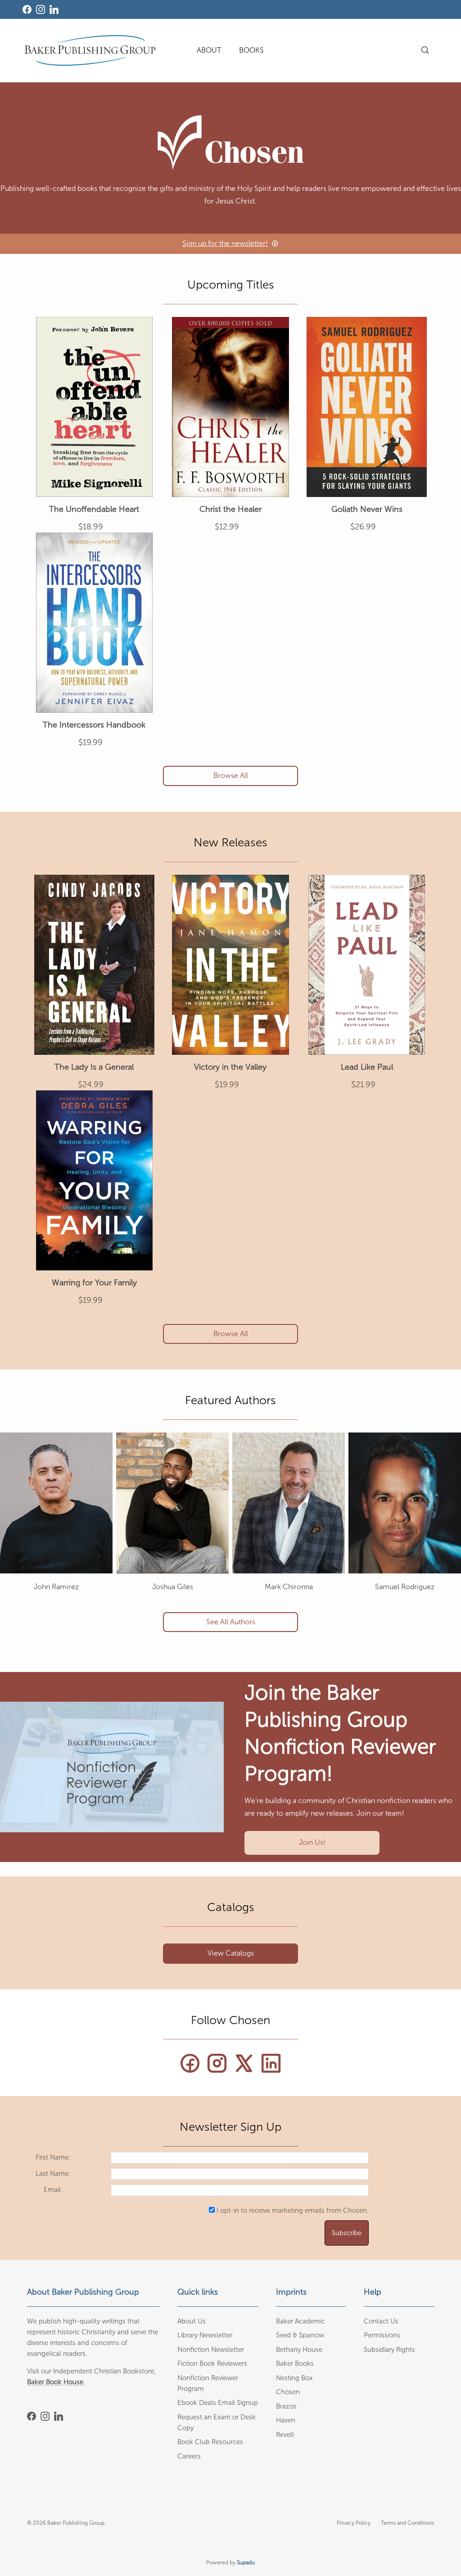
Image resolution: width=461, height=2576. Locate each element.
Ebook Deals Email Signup (218, 2403)
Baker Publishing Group (76, 2523)
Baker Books (295, 2364)
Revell (285, 2435)
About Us (192, 2321)
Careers (189, 2456)
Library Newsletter (205, 2335)
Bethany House (299, 2350)
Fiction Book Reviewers (212, 2364)
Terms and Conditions (407, 2523)
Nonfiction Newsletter (211, 2350)
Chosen (288, 2392)
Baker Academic (301, 2321)
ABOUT (209, 50)
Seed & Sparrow (300, 2335)
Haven (286, 2420)
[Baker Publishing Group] (90, 50)
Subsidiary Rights (389, 2350)
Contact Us (381, 2321)
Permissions (382, 2335)
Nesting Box (294, 2378)
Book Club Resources (210, 2442)
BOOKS (251, 50)
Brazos (286, 2406)
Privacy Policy (354, 2523)
